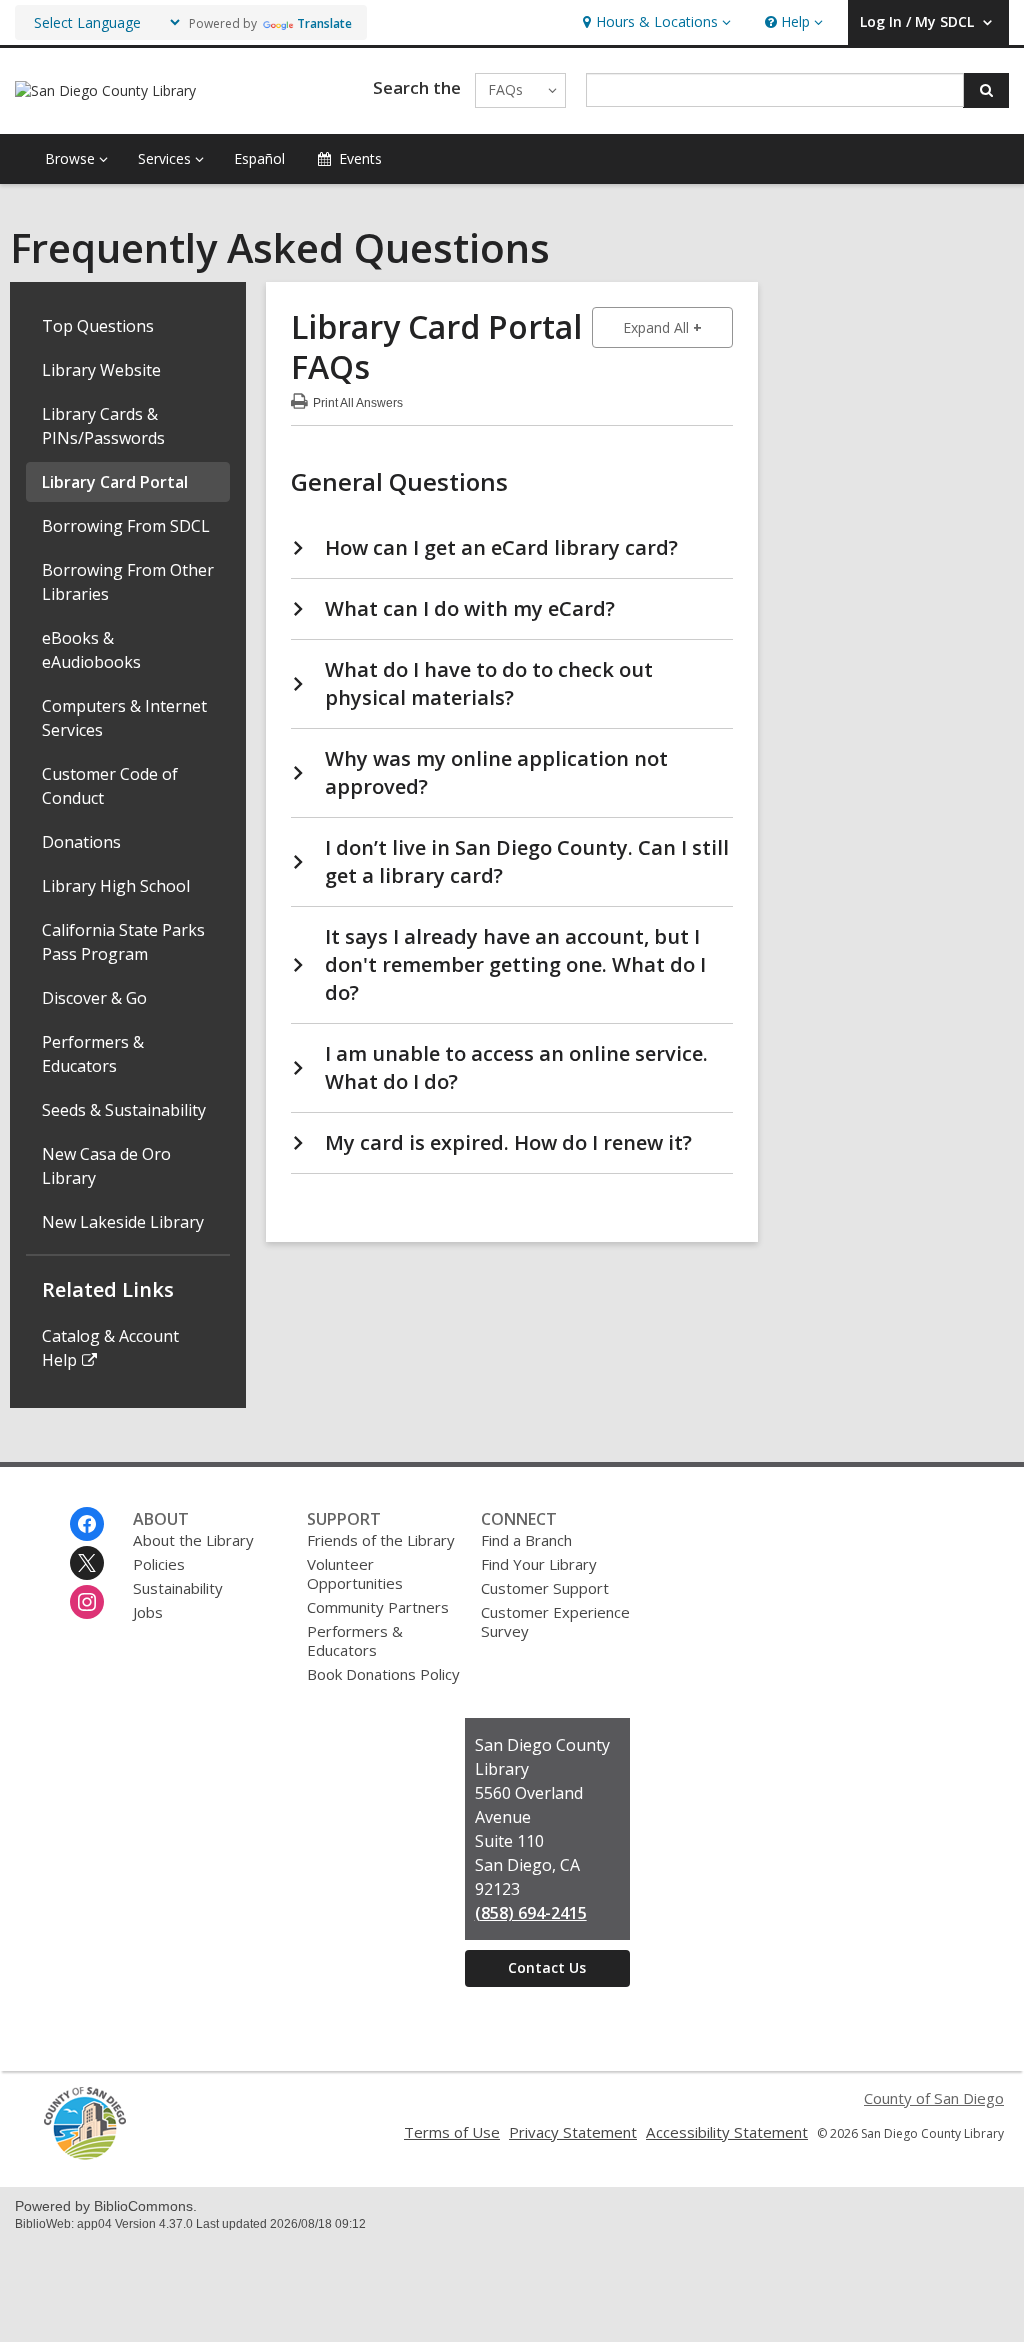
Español (259, 158)
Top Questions (98, 326)
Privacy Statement (573, 2132)
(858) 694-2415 (531, 1913)
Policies (159, 1564)
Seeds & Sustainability (124, 1110)
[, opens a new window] (85, 2155)
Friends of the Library (381, 1540)
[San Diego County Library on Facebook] (87, 1524)
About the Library (193, 1540)
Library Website (101, 370)
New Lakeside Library (123, 1222)
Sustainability (178, 1588)
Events (360, 158)
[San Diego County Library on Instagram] (87, 1602)
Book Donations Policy (383, 1674)
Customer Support (545, 1588)
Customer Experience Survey (555, 1621)
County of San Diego (934, 2098)
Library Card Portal (115, 482)
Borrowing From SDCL (126, 526)
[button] (654, 22)
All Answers (358, 400)
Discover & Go (94, 998)
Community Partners (378, 1607)
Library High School (116, 886)
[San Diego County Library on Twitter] (87, 1563)
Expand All (678, 327)
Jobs (148, 1612)
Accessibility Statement (727, 2132)
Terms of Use (452, 2132)
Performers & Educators (355, 1640)
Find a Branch (526, 1540)
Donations (81, 842)
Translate (324, 23)
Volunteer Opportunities (355, 1573)
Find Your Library (539, 1564)
